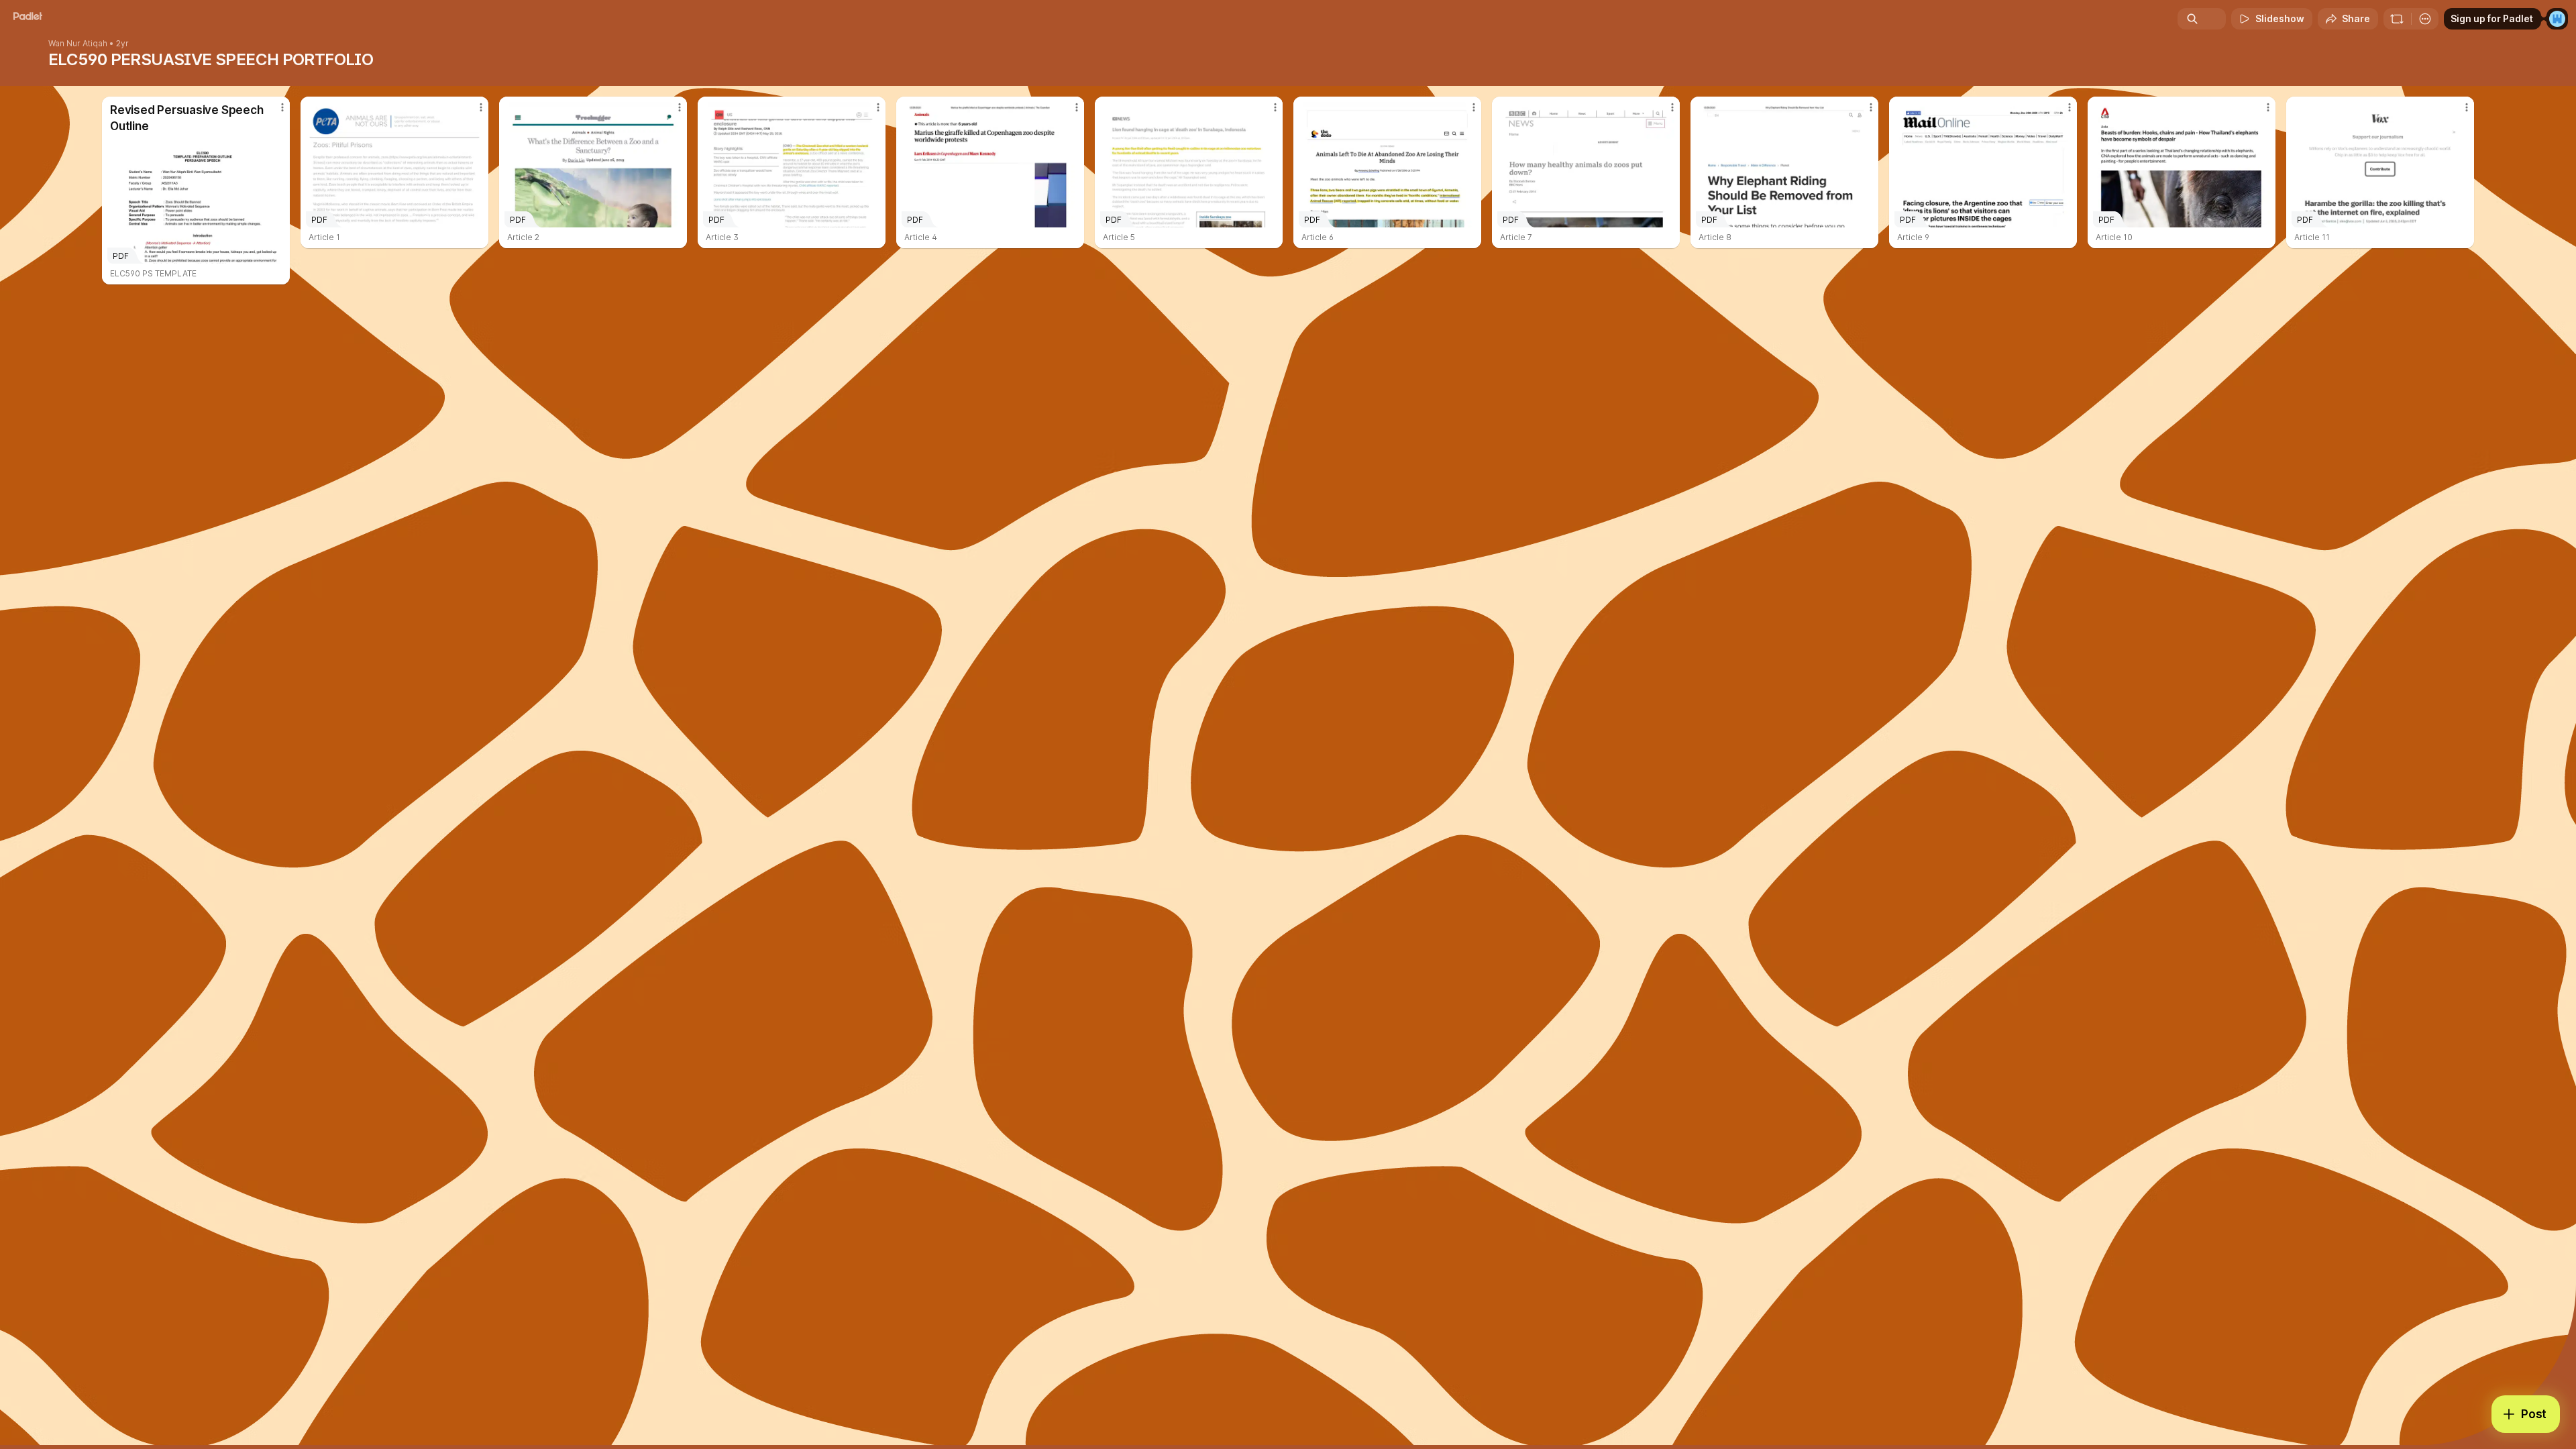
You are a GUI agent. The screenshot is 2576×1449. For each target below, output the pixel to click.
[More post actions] (282, 107)
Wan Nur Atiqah (78, 44)
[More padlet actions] (2425, 19)
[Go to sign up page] (2557, 19)
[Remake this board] (2397, 19)
